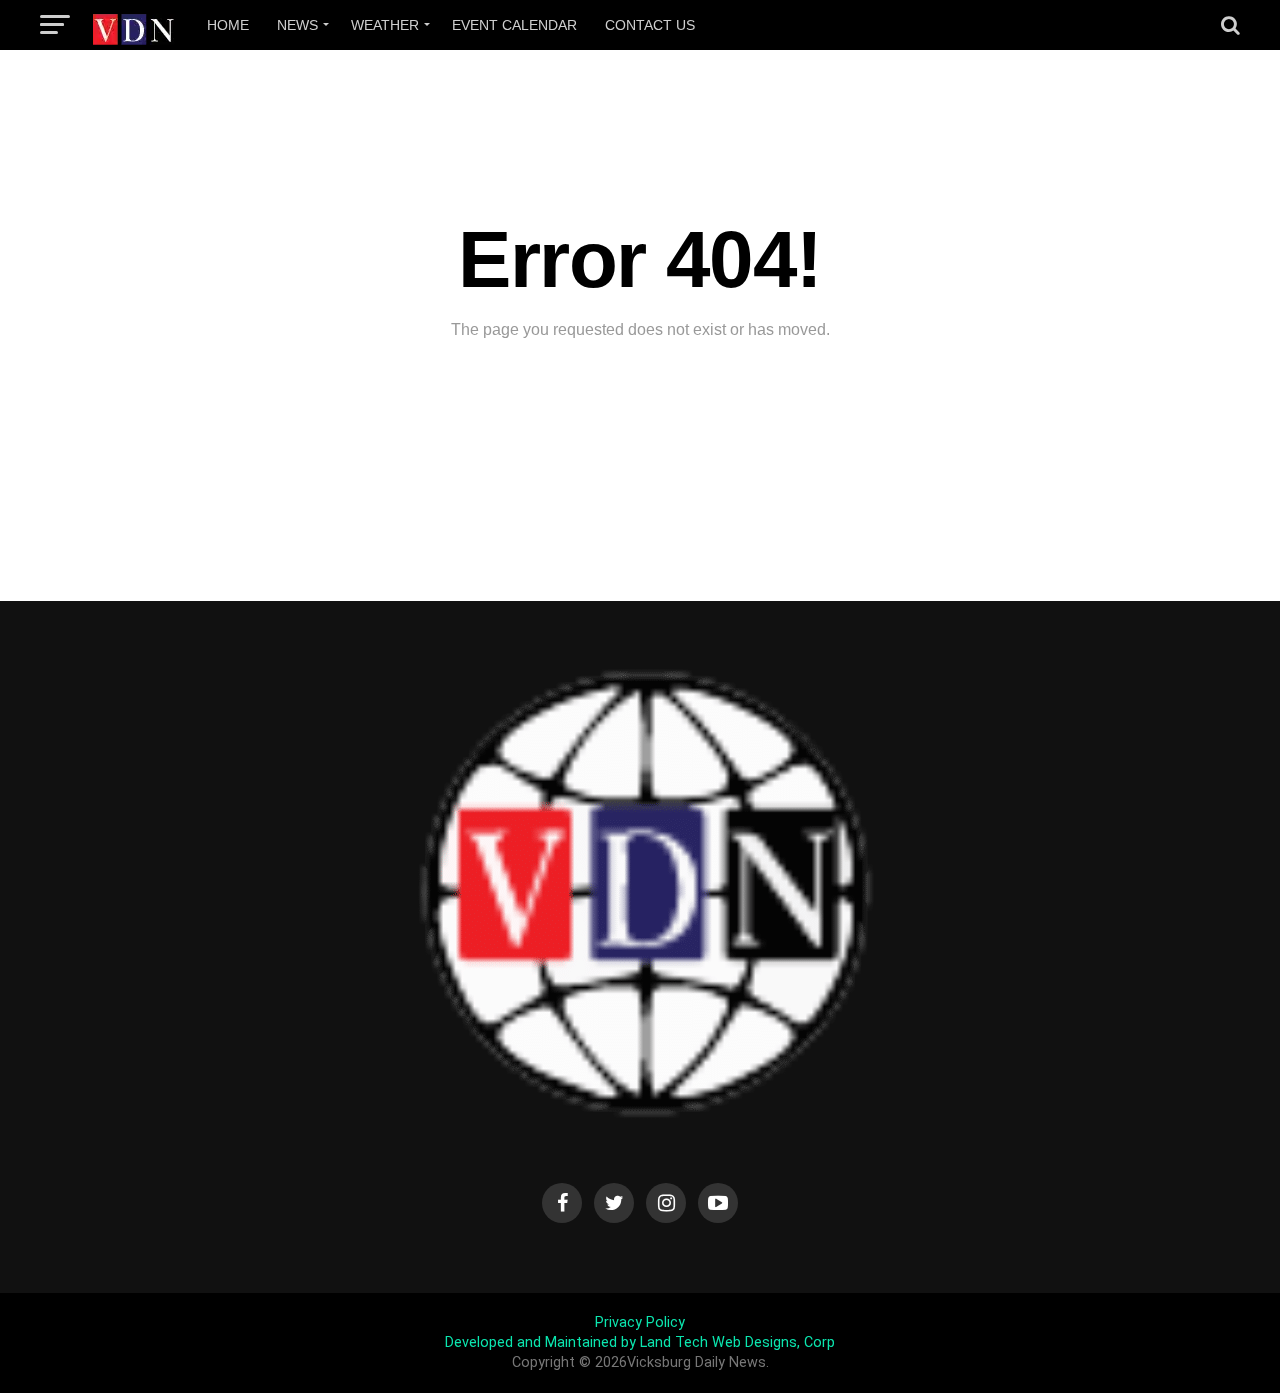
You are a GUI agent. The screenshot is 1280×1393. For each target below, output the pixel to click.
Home (228, 25)
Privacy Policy (640, 1322)
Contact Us (650, 25)
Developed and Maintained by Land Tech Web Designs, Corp (640, 1342)
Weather (385, 25)
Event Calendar (514, 25)
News (297, 25)
